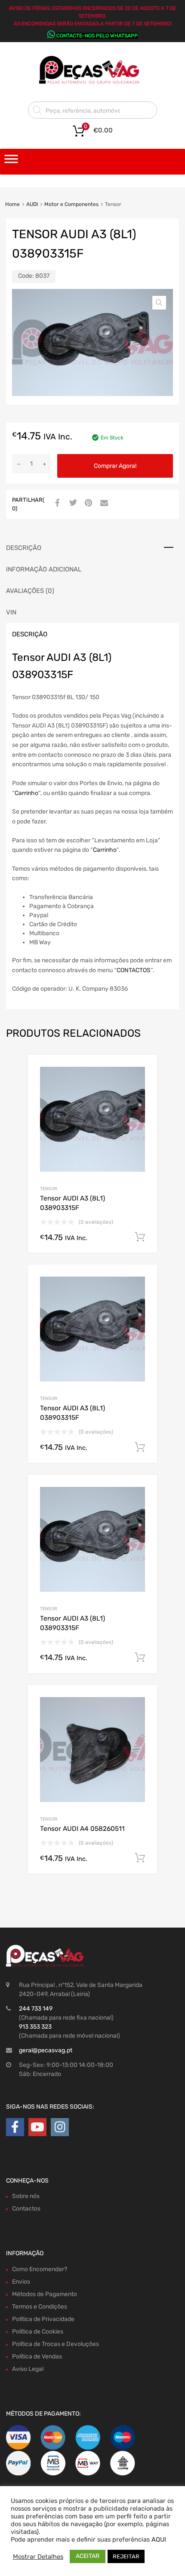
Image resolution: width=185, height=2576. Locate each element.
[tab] (92, 548)
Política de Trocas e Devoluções (55, 2344)
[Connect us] (15, 2127)
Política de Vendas (37, 2356)
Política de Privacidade (43, 2319)
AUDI (32, 204)
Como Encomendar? (40, 2269)
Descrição (24, 548)
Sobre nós (26, 2196)
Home (12, 204)
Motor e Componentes (71, 204)
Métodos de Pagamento (45, 2294)
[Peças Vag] (92, 83)
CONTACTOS (134, 970)
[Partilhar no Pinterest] (87, 504)
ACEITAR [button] (88, 2556)
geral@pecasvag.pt (46, 2050)
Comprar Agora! (115, 466)
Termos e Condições (40, 2307)
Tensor (49, 1189)
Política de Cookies (38, 2332)
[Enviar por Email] (103, 504)
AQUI (159, 2539)
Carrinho (26, 793)
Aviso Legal (28, 2369)
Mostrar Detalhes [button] (38, 2557)
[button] (159, 303)
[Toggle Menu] (11, 162)
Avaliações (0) (30, 591)
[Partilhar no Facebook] (56, 504)
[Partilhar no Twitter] (72, 504)
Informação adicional (44, 569)
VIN (11, 612)
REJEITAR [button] (126, 2556)
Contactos (26, 2209)
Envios (21, 2282)
